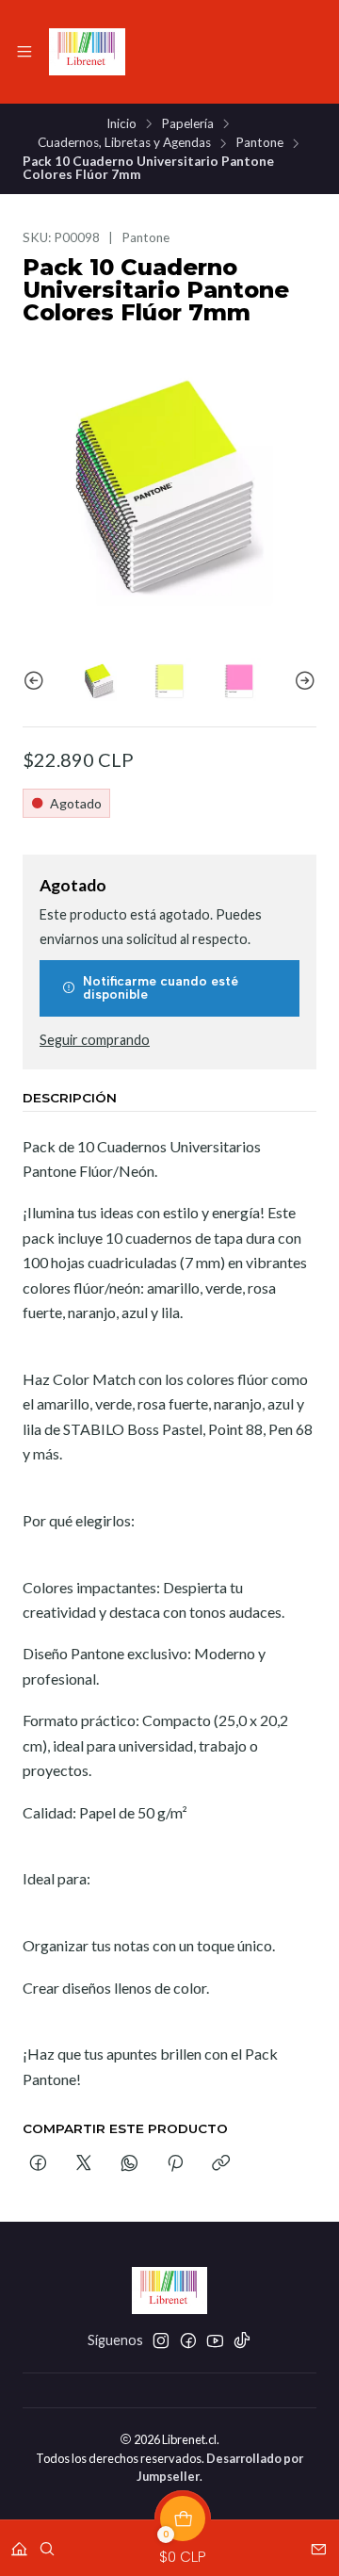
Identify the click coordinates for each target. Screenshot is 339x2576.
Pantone (259, 143)
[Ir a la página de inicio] (87, 52)
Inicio (121, 124)
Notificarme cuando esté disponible (161, 987)
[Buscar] (47, 2543)
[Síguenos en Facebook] (188, 2340)
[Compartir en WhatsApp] (129, 2164)
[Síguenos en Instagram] (161, 2340)
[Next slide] (302, 681)
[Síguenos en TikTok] (242, 2340)
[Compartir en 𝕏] (84, 2164)
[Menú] (24, 52)
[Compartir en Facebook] (38, 2164)
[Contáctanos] (319, 2543)
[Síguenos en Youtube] (215, 2340)
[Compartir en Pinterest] (175, 2164)
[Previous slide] (37, 681)
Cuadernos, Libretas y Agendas (124, 143)
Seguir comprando (95, 1040)
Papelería (187, 124)
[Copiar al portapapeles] (221, 2164)
